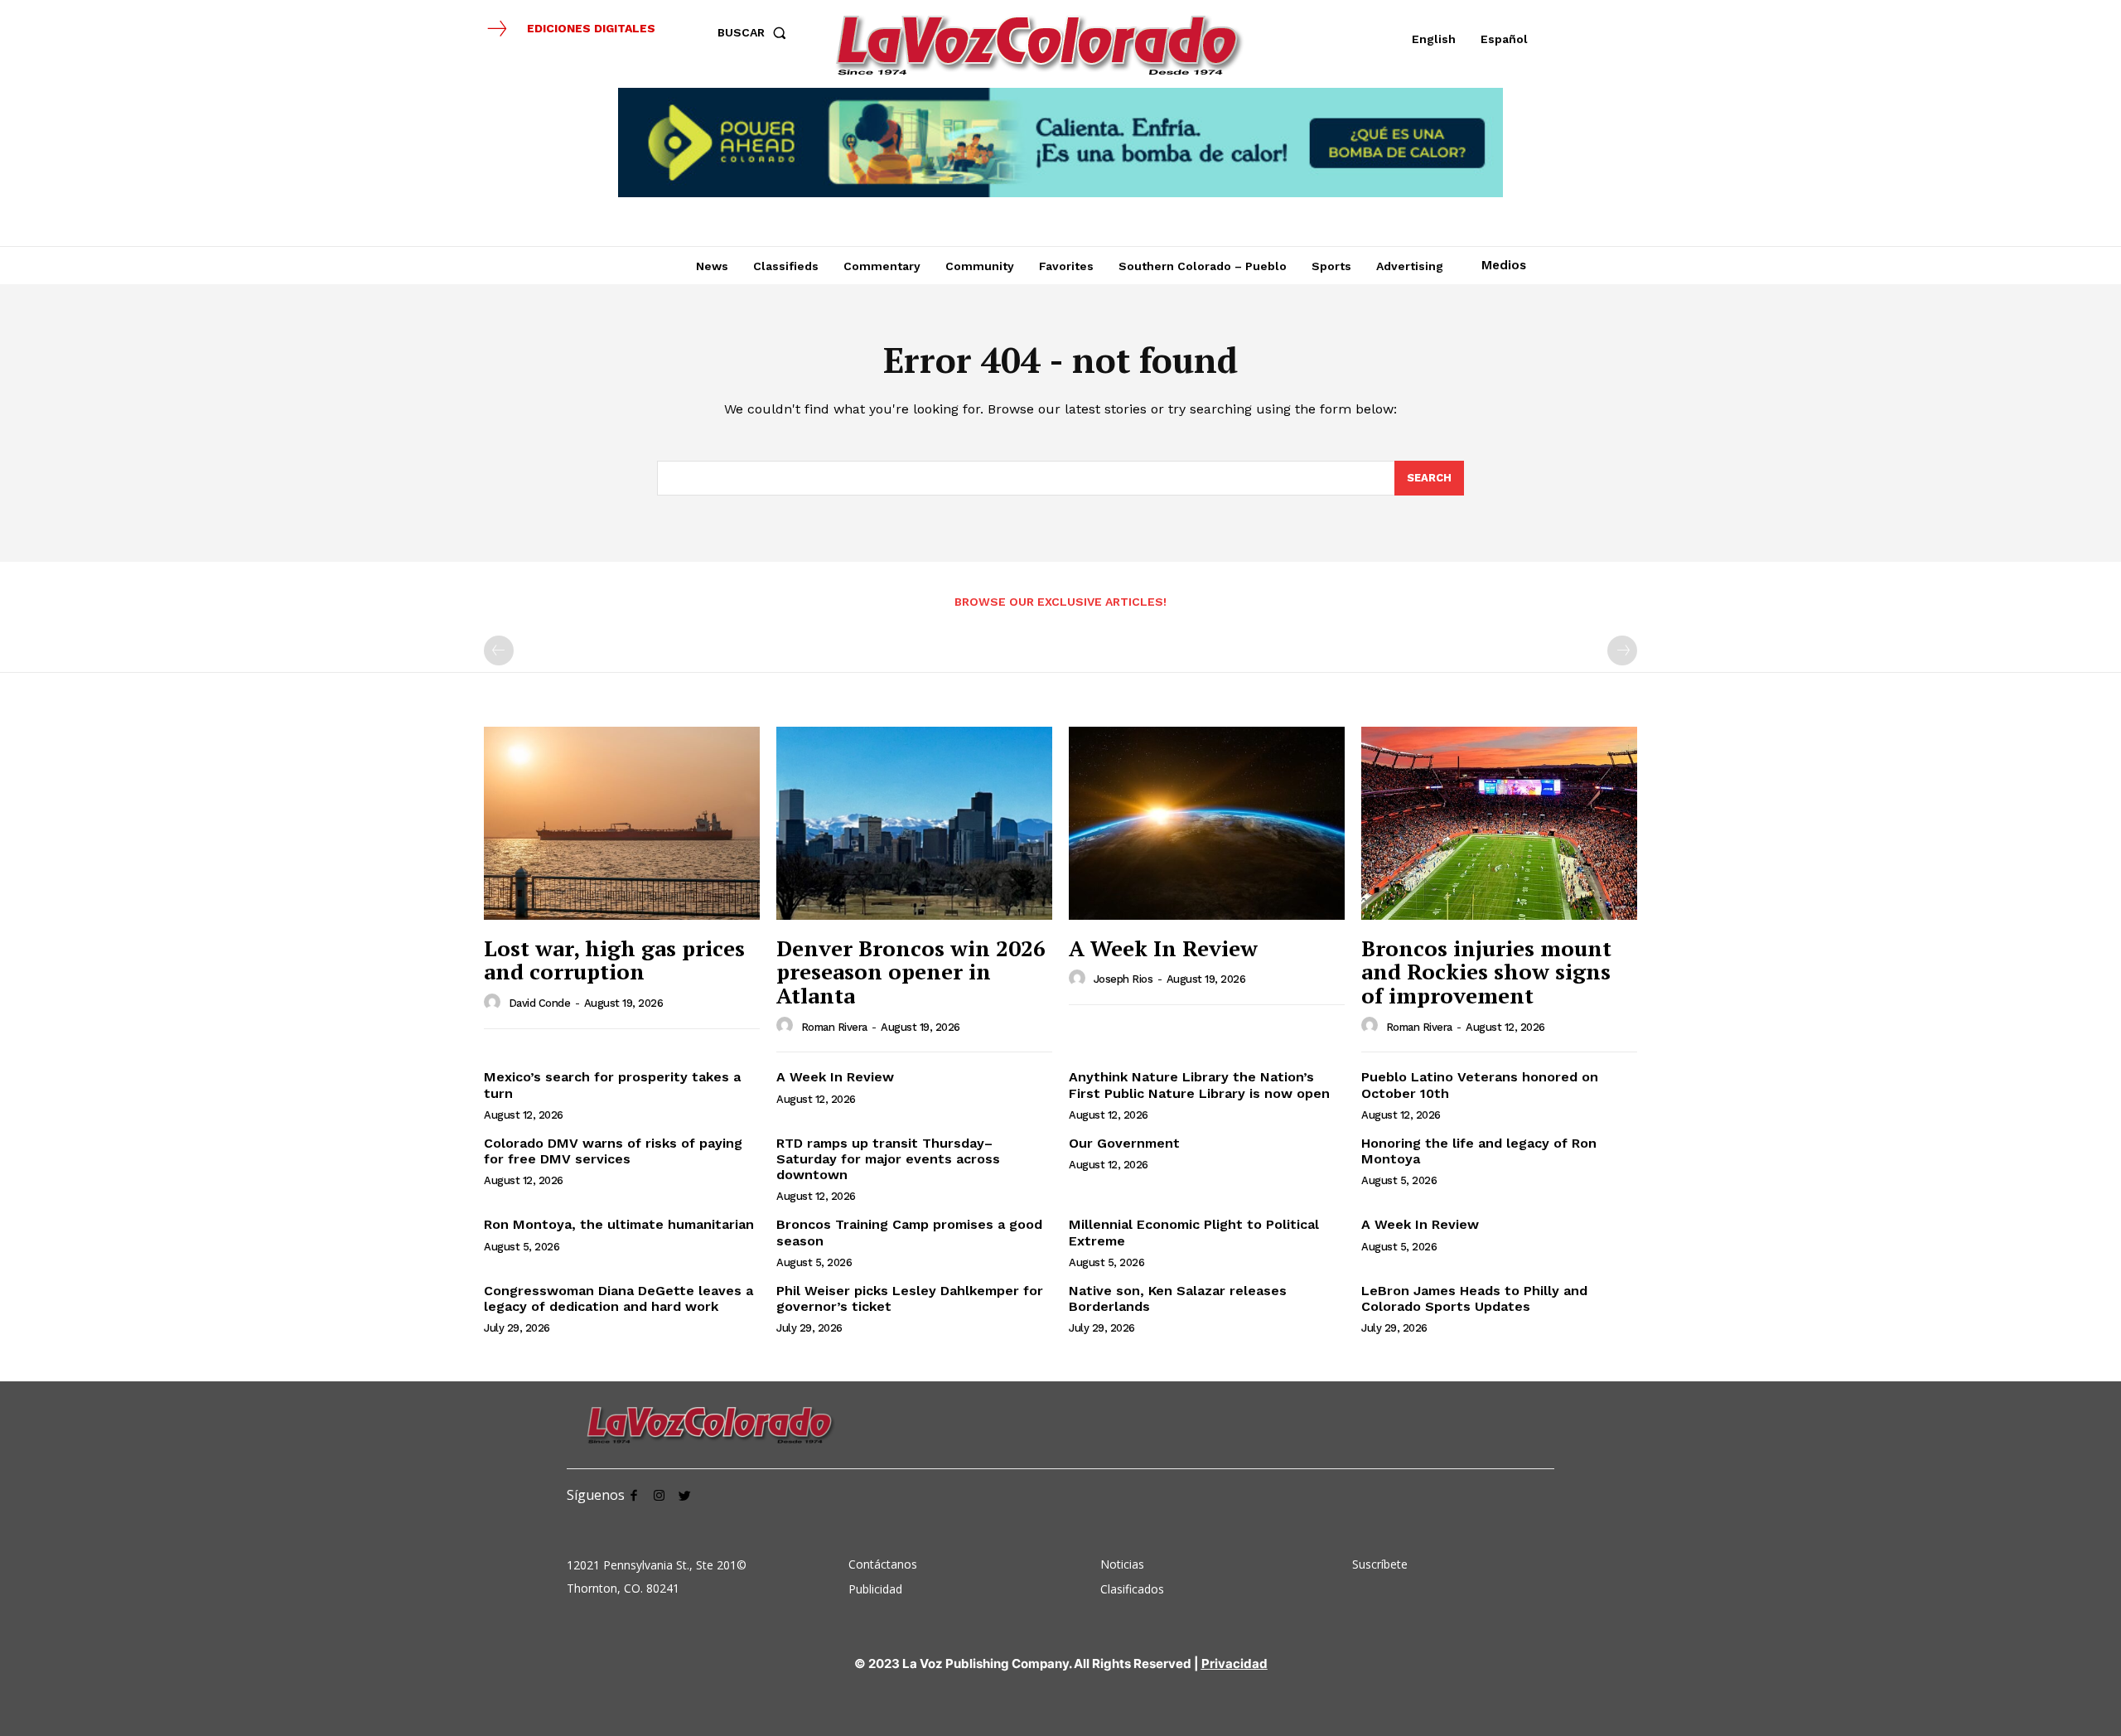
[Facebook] (633, 1494)
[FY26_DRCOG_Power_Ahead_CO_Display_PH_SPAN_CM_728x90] (1060, 143)
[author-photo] (495, 1003)
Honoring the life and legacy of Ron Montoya (1479, 1151)
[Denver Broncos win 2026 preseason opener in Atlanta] (914, 823)
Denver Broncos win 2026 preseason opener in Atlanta (911, 972)
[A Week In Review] (1207, 823)
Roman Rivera (834, 1027)
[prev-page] (499, 650)
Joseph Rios (1123, 979)
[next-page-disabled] (1622, 650)
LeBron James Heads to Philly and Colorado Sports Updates (1474, 1298)
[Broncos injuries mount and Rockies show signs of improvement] (1499, 823)
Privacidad (1234, 1663)
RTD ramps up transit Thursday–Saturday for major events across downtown (888, 1159)
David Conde (540, 1003)
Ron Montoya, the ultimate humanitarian (619, 1224)
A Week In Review (1163, 948)
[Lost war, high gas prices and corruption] (622, 823)
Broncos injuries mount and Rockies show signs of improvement (1486, 972)
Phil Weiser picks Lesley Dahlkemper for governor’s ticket (910, 1298)
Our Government (1124, 1143)
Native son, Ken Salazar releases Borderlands (1178, 1298)
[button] (755, 32)
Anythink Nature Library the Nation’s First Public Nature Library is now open (1199, 1085)
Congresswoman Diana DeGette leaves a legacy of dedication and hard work (618, 1298)
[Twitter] (685, 1494)
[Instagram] (659, 1494)
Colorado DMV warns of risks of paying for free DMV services (613, 1151)
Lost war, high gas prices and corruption (614, 960)
